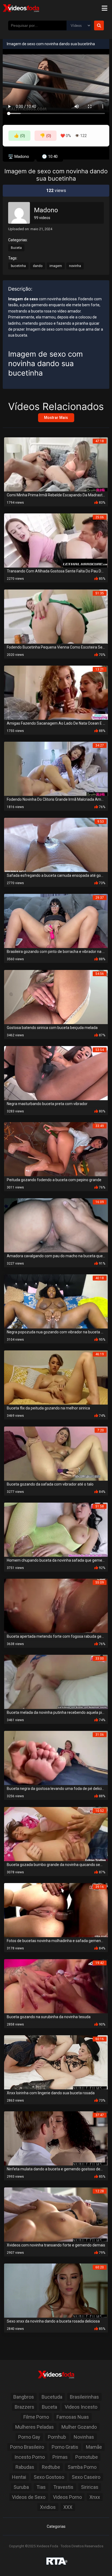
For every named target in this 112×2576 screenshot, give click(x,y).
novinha (75, 266)
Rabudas (25, 2467)
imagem (56, 266)
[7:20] (56, 1453)
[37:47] (56, 2138)
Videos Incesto (81, 2407)
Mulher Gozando (79, 2427)
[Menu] (104, 8)
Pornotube (87, 2457)
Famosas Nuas (73, 2417)
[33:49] (56, 1149)
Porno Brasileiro (27, 2447)
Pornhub (57, 2437)
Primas (60, 2457)
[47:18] (56, 464)
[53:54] (56, 1073)
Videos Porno (67, 2497)
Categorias (56, 2526)
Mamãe (94, 2447)
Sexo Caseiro (86, 2477)
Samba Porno (82, 2467)
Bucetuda (52, 2397)
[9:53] (56, 844)
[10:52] (56, 1834)
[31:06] (56, 1758)
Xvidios (48, 2507)
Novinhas (84, 2437)
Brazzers (24, 2407)
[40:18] (56, 1301)
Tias (41, 2487)
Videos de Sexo (29, 2497)
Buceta (16, 248)
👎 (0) (46, 136)
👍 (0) (19, 136)
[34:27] (56, 768)
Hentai (19, 2477)
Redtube (51, 2467)
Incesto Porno (30, 2457)
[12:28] (56, 2214)
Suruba (21, 2487)
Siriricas (90, 2487)
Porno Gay (29, 2437)
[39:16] (56, 1910)
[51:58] (56, 1529)
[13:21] (56, 692)
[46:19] (56, 1377)
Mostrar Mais (56, 418)
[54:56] (56, 997)
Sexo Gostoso (49, 2477)
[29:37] (56, 921)
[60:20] (56, 2290)
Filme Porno (36, 2417)
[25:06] (56, 540)
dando (38, 266)
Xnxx (95, 2497)
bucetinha (18, 266)
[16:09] (56, 1225)
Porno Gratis (65, 2447)
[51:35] (56, 616)
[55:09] (56, 1605)
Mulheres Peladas (35, 2427)
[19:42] (56, 1986)
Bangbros (24, 2397)
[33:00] (56, 1681)
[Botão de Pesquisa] (99, 25)
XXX (68, 2507)
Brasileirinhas (84, 2397)
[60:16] (56, 2062)
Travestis (63, 2487)
